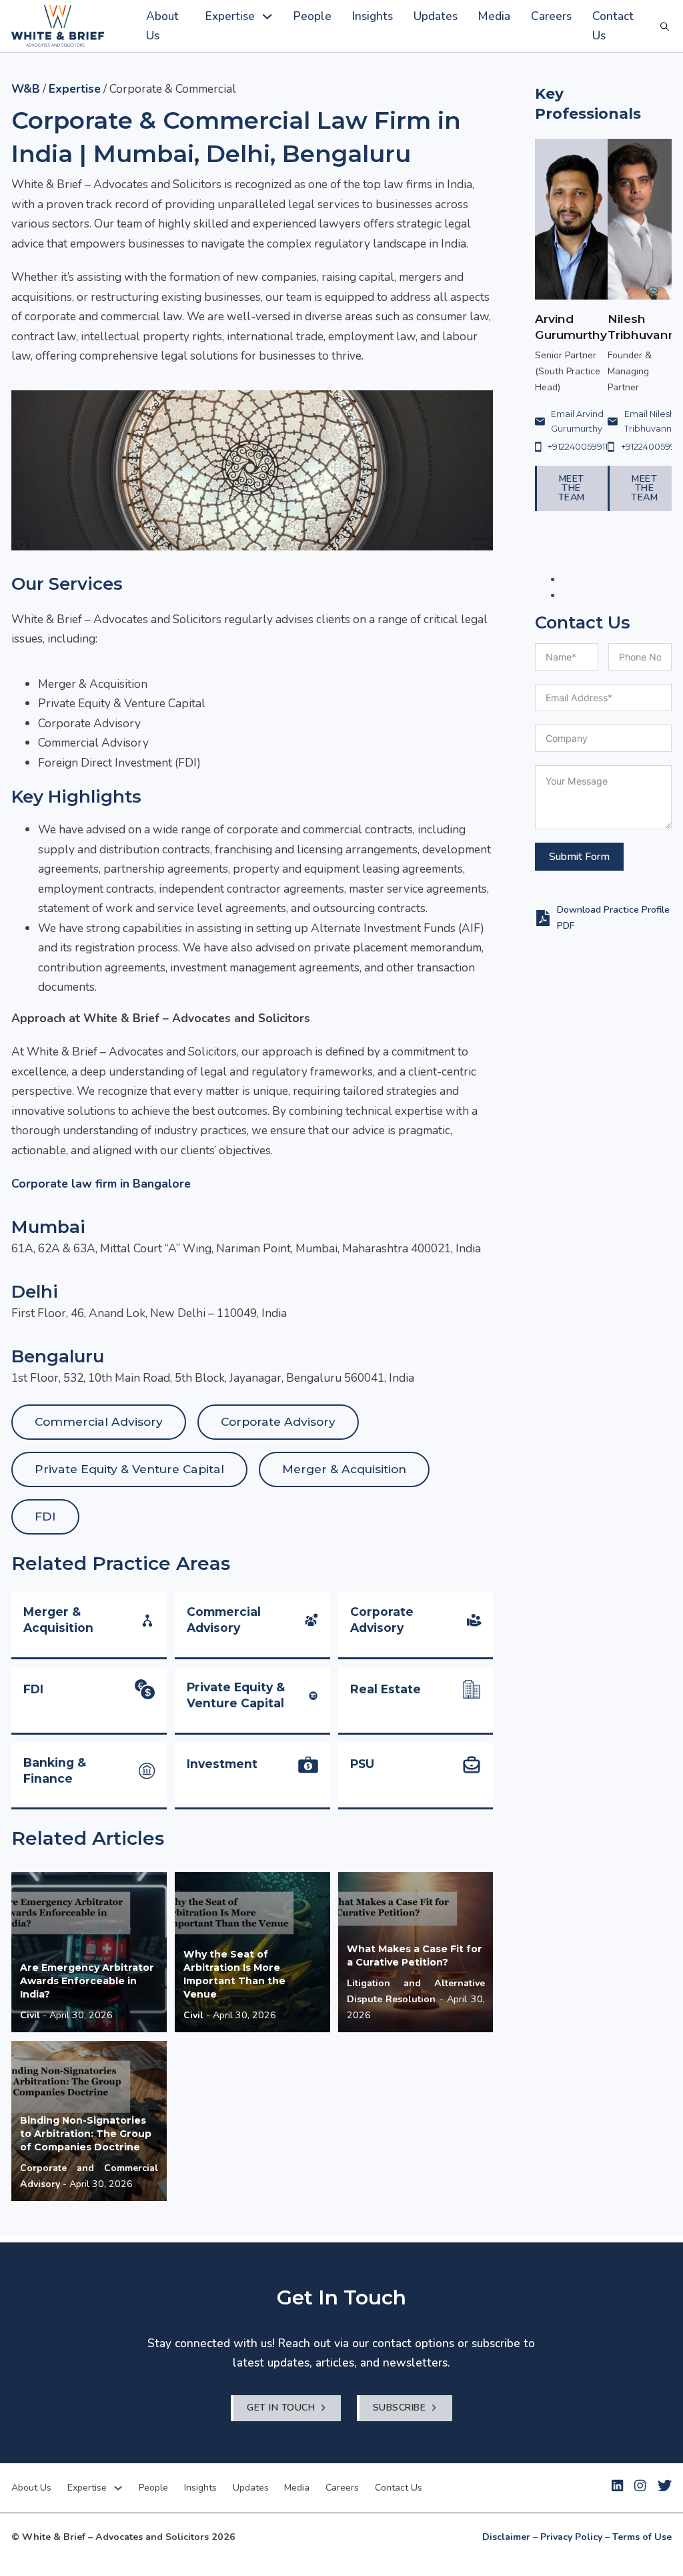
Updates (436, 16)
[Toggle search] (665, 26)
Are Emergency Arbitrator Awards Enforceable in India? (87, 1981)
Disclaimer (506, 2537)
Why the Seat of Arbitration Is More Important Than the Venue (234, 1974)
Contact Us (613, 26)
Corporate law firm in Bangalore (101, 1184)
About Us (162, 26)
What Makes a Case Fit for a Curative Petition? (415, 1956)
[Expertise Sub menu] (267, 16)
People (312, 16)
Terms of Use (642, 2537)
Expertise (230, 16)
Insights (373, 16)
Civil (30, 2015)
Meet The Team (572, 488)
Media (494, 16)
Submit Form (579, 857)
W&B (26, 89)
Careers (551, 16)
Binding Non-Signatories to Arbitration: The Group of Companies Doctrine (86, 2134)
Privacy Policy (571, 2537)
